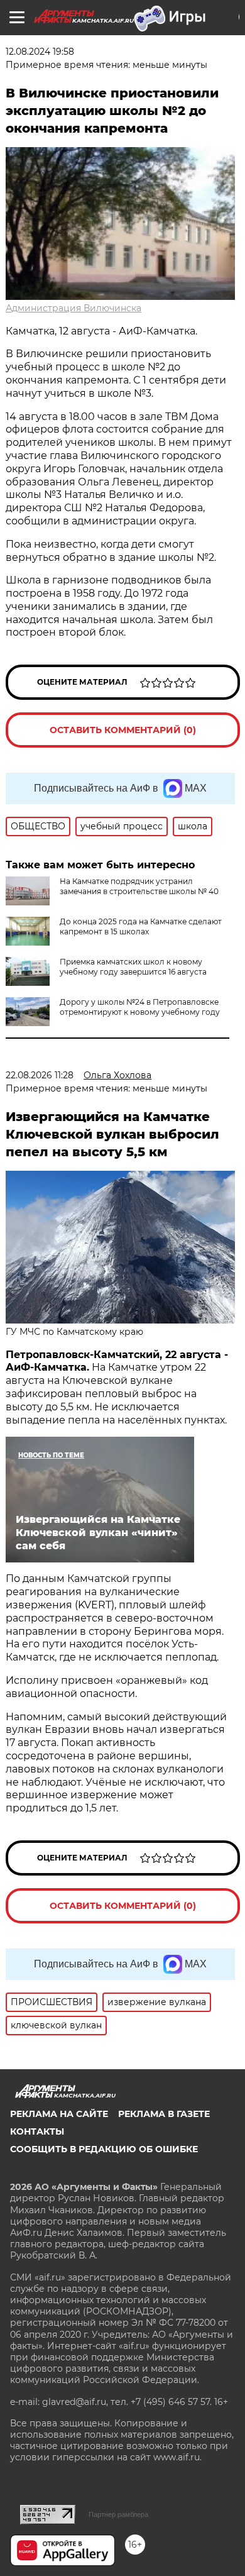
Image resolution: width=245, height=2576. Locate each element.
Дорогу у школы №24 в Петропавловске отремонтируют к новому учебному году (140, 1007)
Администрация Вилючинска (73, 308)
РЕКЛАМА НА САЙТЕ (59, 2114)
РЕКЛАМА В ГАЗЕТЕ (164, 2114)
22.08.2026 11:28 (40, 1075)
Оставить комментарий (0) (123, 730)
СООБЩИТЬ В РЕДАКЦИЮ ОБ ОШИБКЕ (104, 2149)
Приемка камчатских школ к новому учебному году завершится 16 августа (133, 967)
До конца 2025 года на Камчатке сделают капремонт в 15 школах (141, 926)
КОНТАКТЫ (37, 2131)
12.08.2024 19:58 (40, 52)
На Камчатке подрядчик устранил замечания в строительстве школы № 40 (139, 886)
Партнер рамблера (118, 2514)
